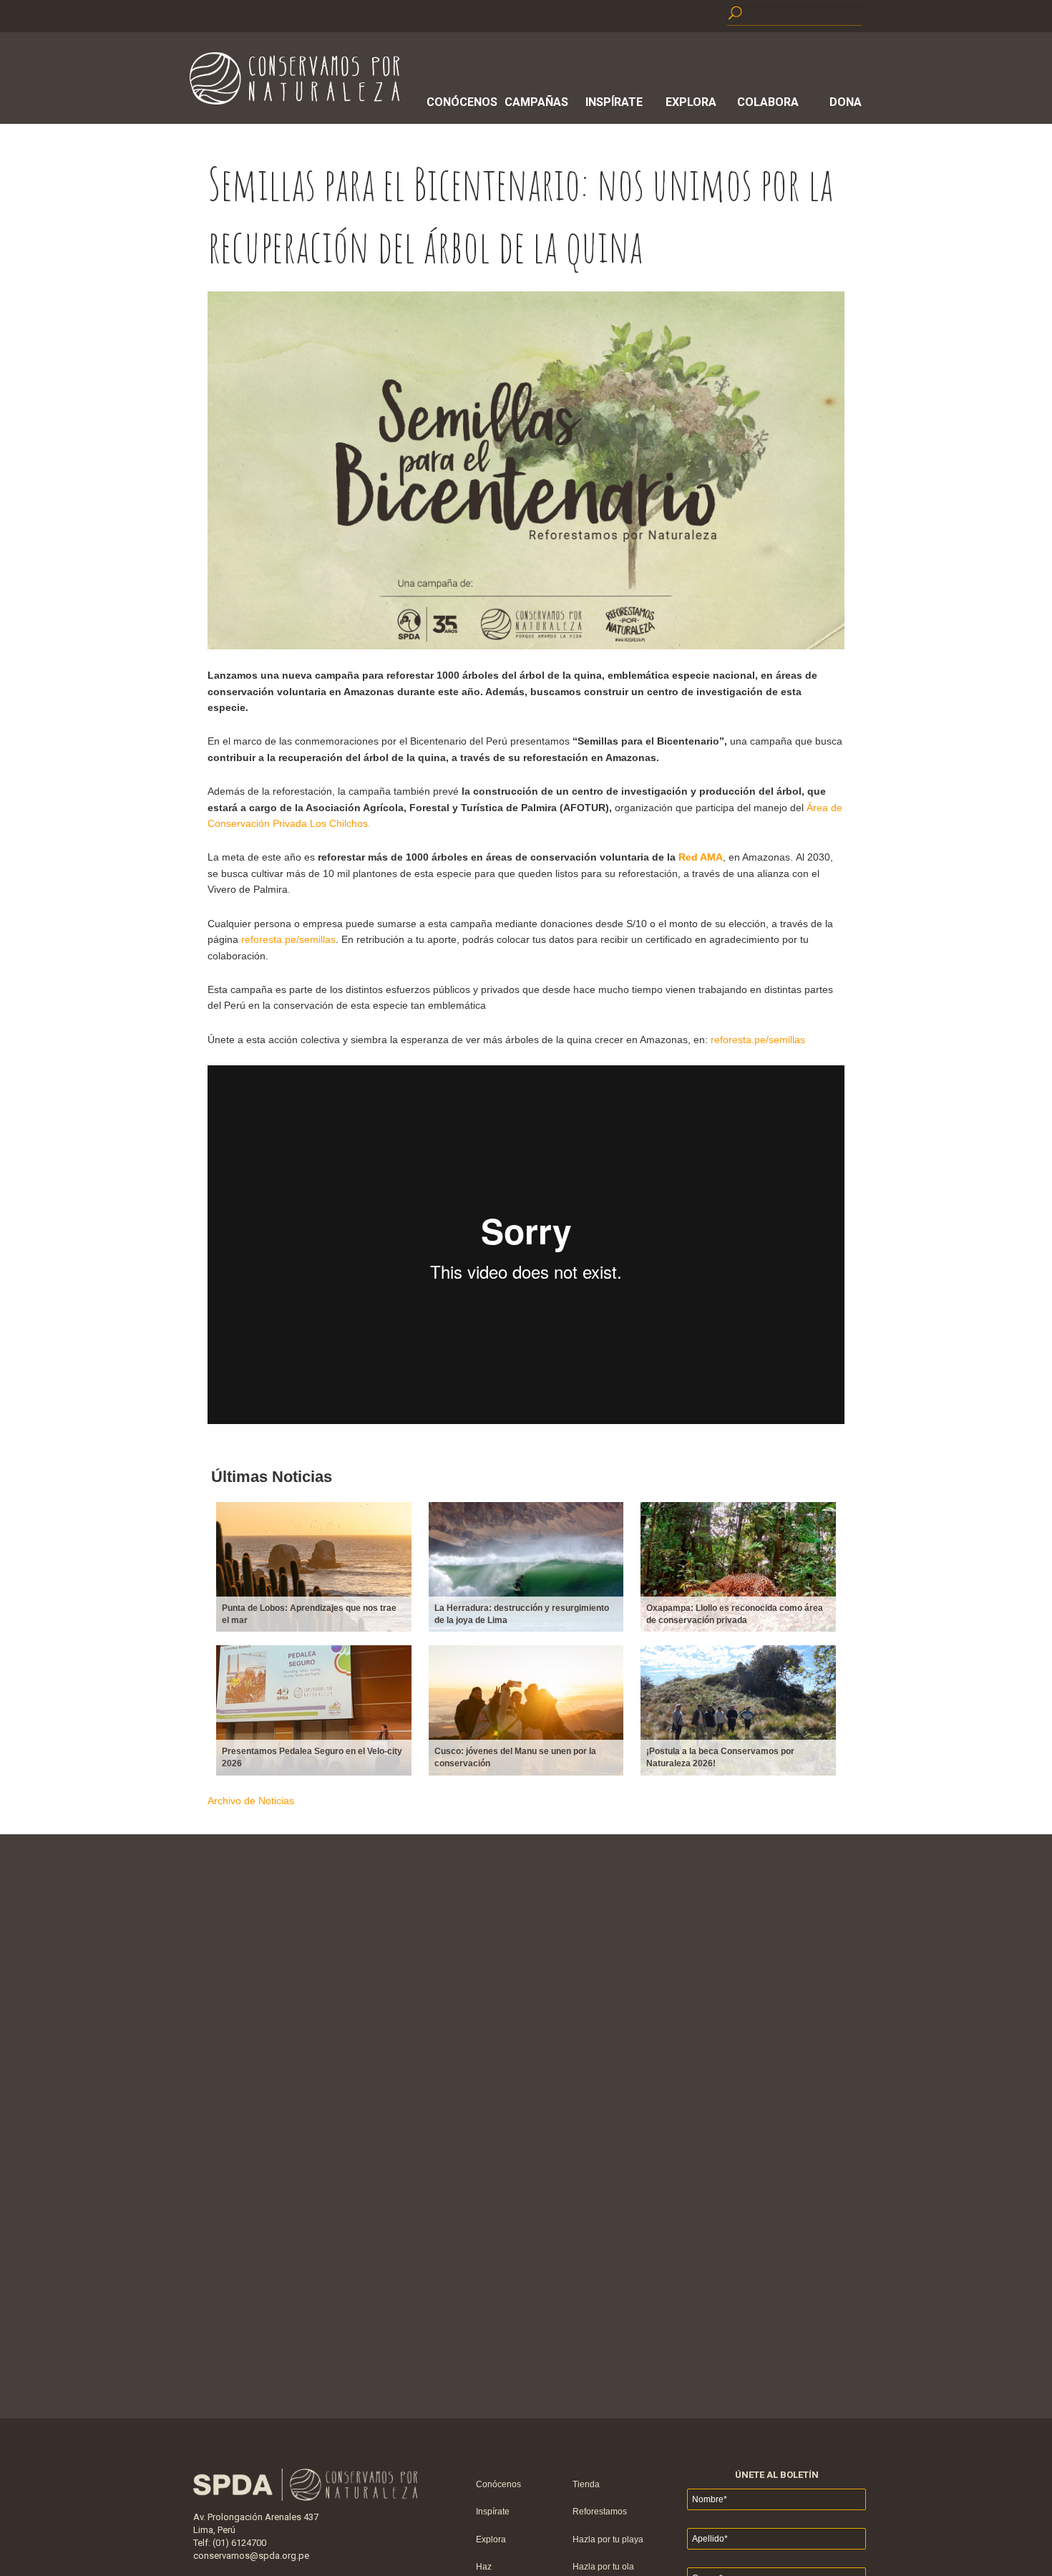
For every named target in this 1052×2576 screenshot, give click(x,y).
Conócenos (459, 102)
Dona (846, 102)
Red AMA (701, 857)
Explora (691, 102)
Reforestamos (600, 2512)
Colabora (768, 102)
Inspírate (614, 102)
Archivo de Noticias (251, 1801)
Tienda (586, 2484)
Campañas (536, 102)
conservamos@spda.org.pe (251, 2556)
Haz (484, 2567)
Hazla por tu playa (608, 2539)
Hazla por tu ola (603, 2567)
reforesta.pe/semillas (288, 939)
